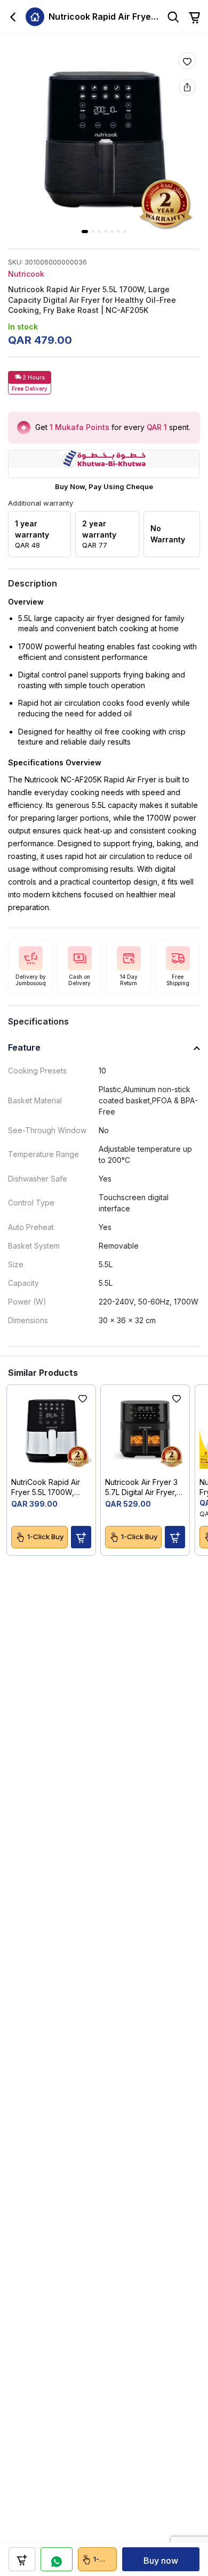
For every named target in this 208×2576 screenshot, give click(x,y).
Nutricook (26, 274)
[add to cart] (22, 2559)
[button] (81, 1537)
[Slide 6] (118, 232)
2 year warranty (99, 534)
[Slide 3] (99, 232)
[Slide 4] (106, 232)
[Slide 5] (112, 232)
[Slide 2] (93, 232)
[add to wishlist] (187, 61)
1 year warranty (32, 534)
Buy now (161, 2561)
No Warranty (168, 534)
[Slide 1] (85, 232)
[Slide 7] (125, 232)
